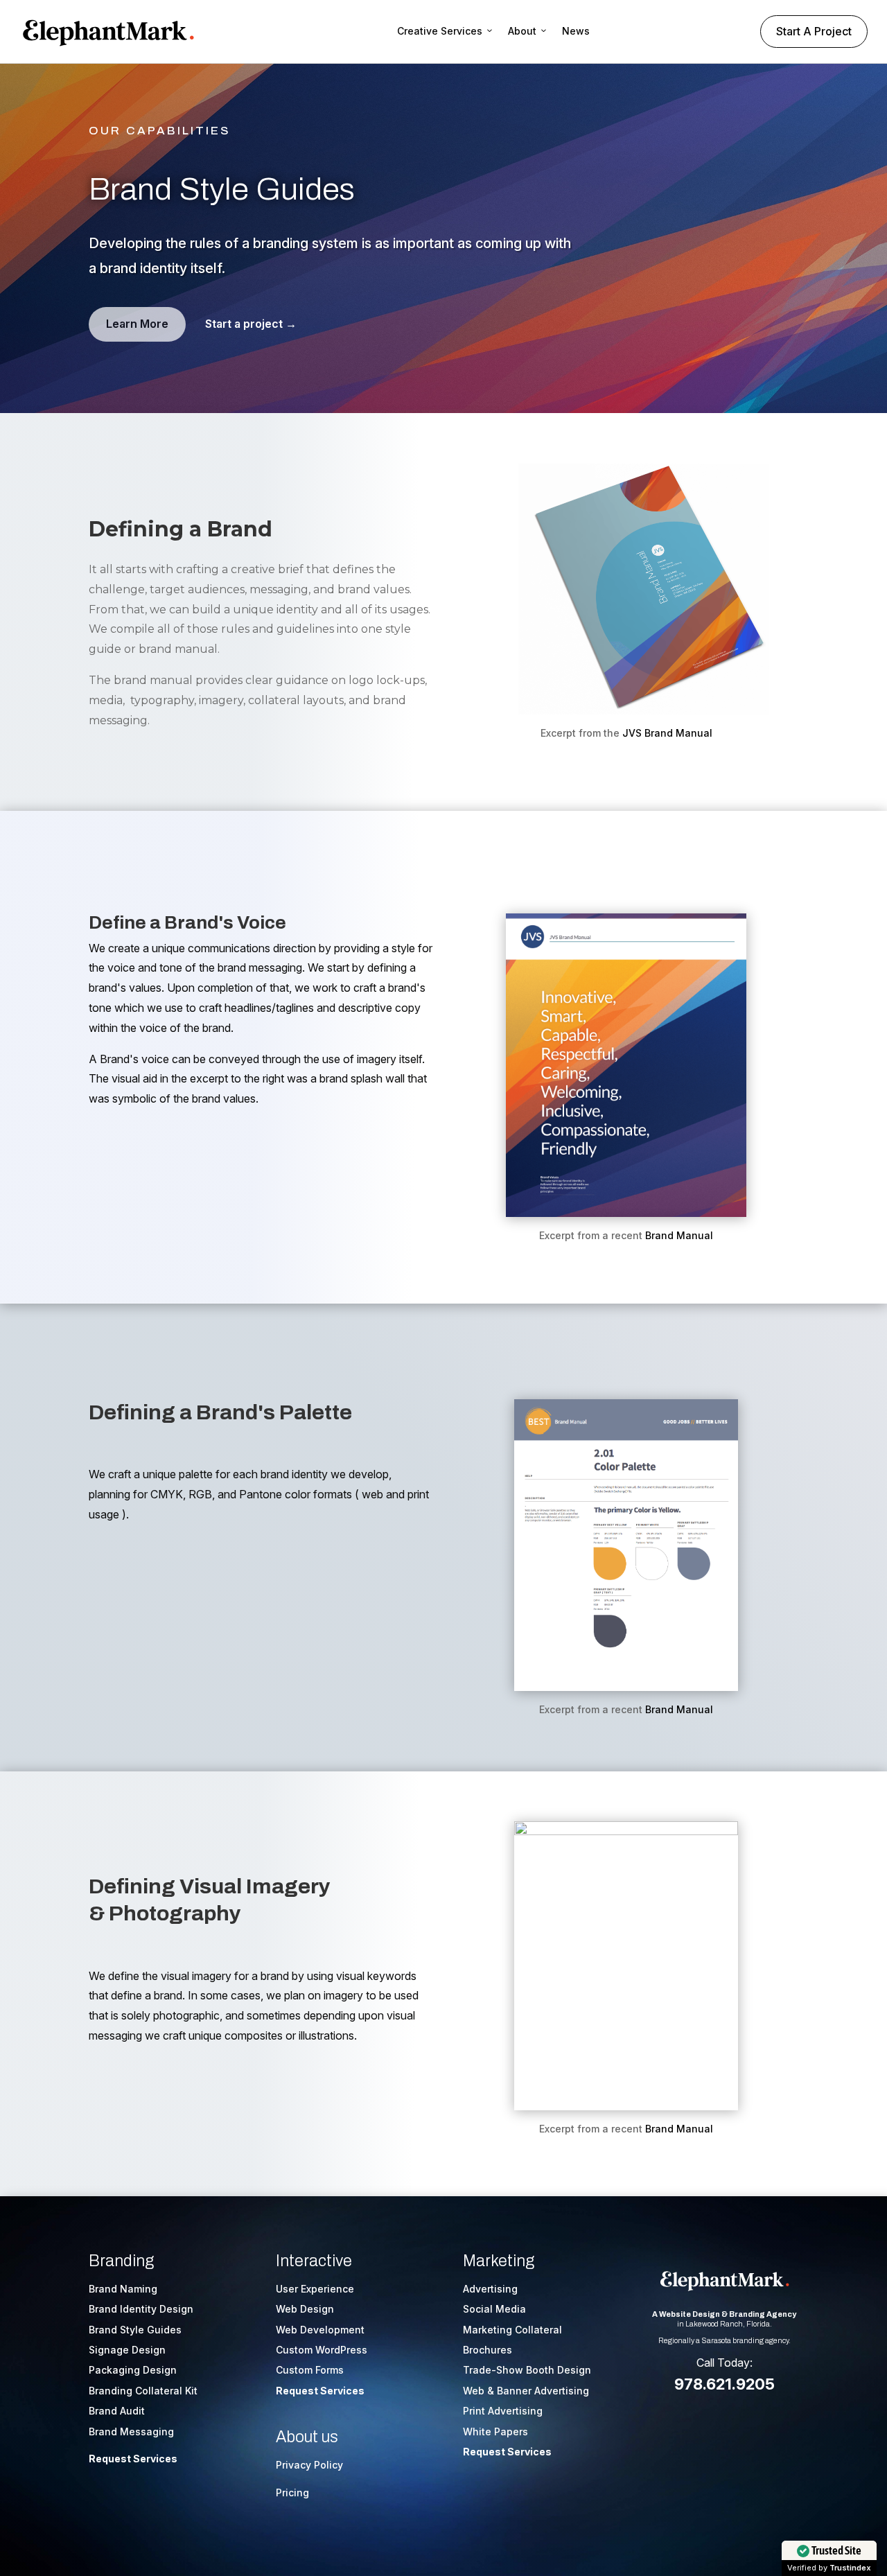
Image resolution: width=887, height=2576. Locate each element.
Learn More (137, 324)
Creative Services (440, 31)
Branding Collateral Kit (143, 2391)
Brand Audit (117, 2411)
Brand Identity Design (141, 2309)
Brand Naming (123, 2289)
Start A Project (814, 31)
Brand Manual (679, 1235)
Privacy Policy (309, 2465)
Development (332, 2330)
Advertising (490, 2289)
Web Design (305, 2309)
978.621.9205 (724, 2384)
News (576, 31)
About (522, 31)
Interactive (314, 2261)
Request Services (133, 2459)
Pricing (292, 2492)
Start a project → (251, 324)
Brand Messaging (131, 2432)
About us (307, 2437)
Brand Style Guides (135, 2330)
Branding (121, 2261)
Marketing (499, 2261)
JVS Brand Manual (667, 733)
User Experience (315, 2289)
